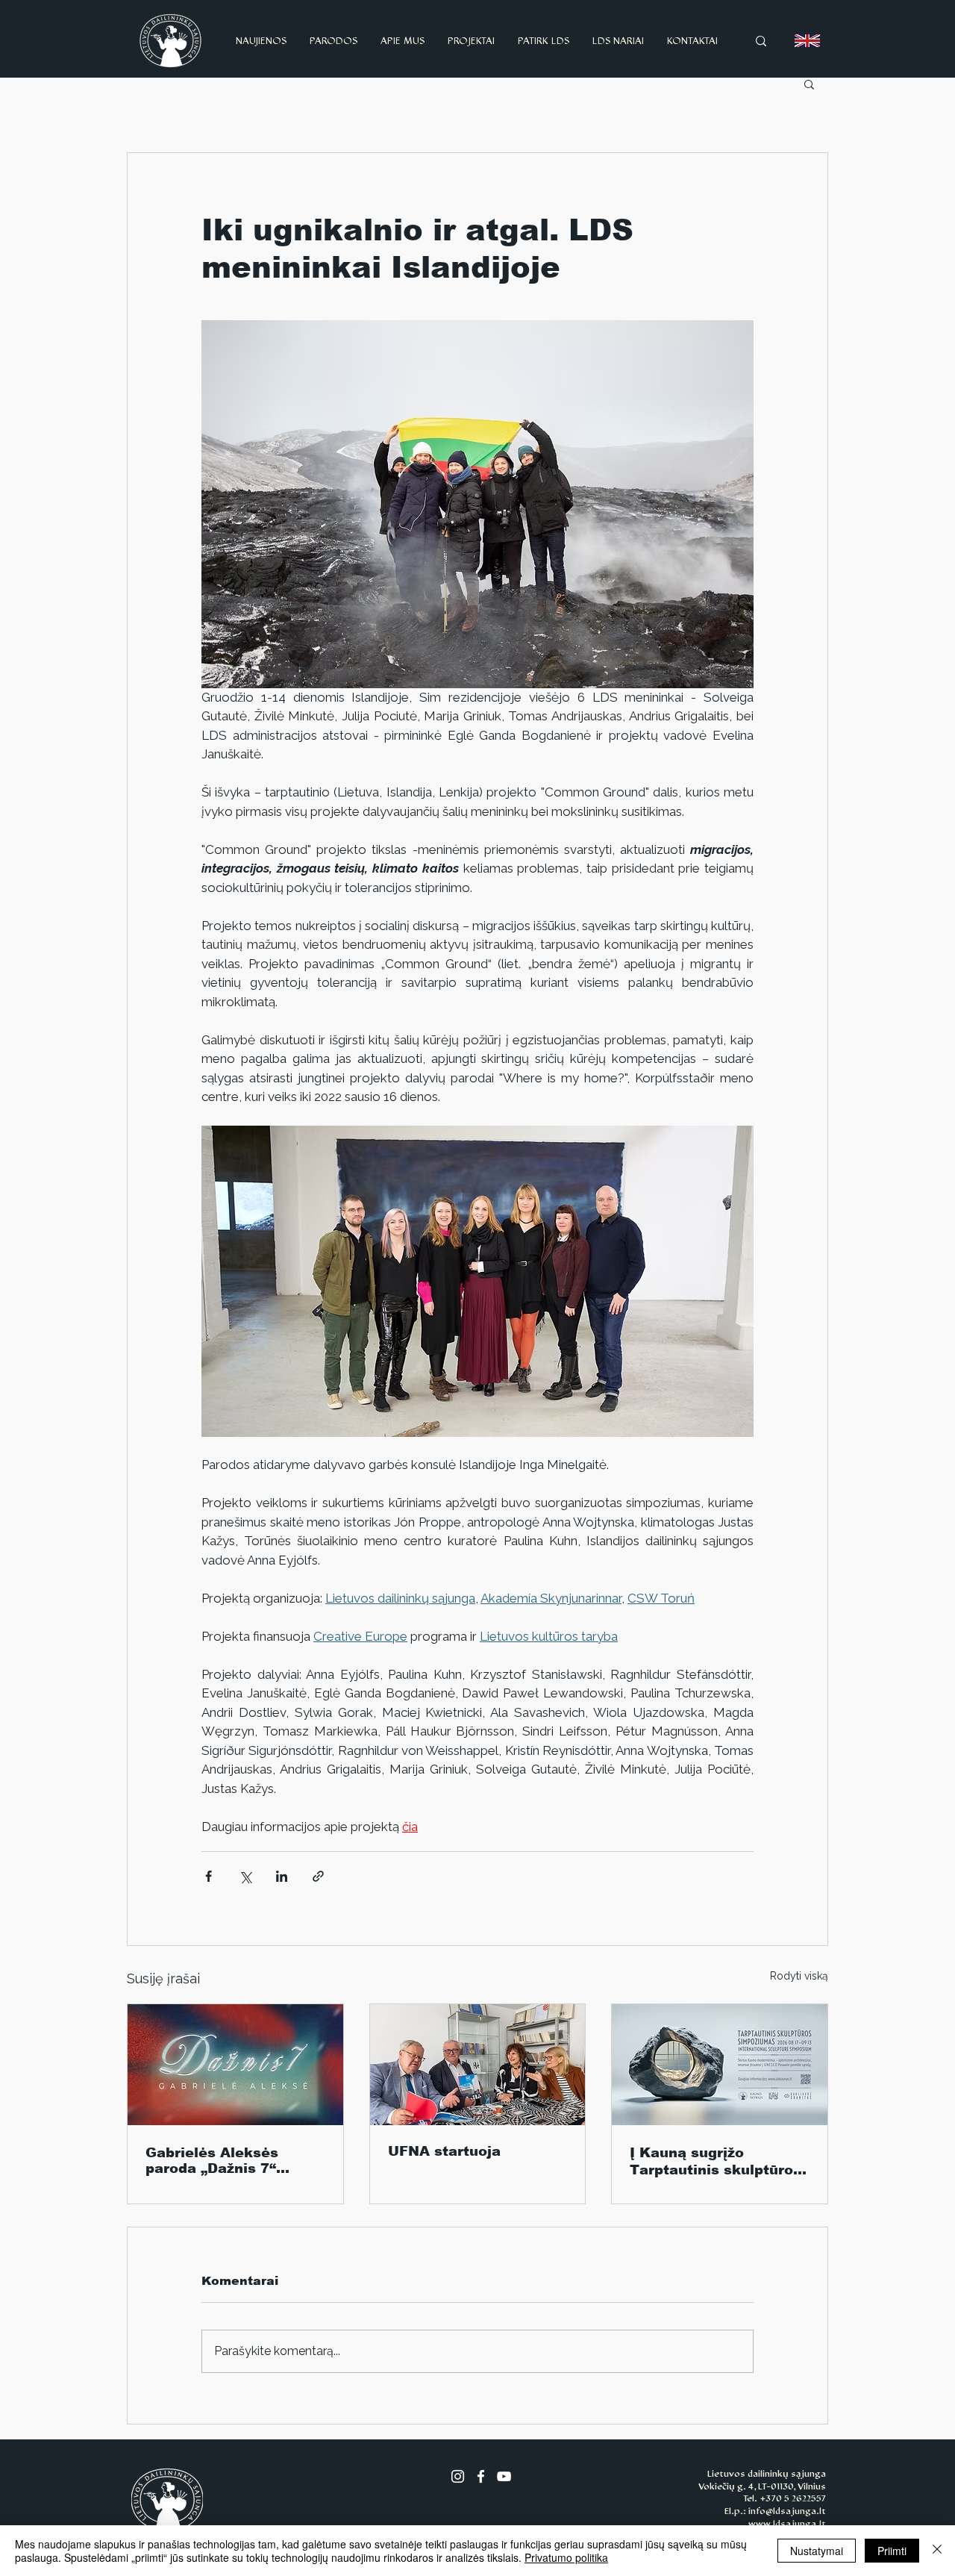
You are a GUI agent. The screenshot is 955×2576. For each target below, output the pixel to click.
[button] (809, 84)
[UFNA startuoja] (478, 2065)
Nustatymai (817, 2551)
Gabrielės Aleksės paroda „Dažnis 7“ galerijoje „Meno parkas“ (212, 2161)
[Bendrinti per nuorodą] (318, 1876)
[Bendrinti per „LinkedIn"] (282, 1876)
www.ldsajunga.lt (787, 2524)
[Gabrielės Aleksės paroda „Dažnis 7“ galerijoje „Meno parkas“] (235, 2065)
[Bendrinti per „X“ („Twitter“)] (245, 1876)
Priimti (892, 2551)
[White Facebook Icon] (481, 2476)
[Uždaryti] (937, 2551)
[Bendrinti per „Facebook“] (209, 1876)
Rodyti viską (799, 1976)
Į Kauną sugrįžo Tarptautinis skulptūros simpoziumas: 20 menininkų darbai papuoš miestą (716, 2162)
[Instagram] (458, 2476)
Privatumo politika (566, 2557)
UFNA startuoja (444, 2151)
